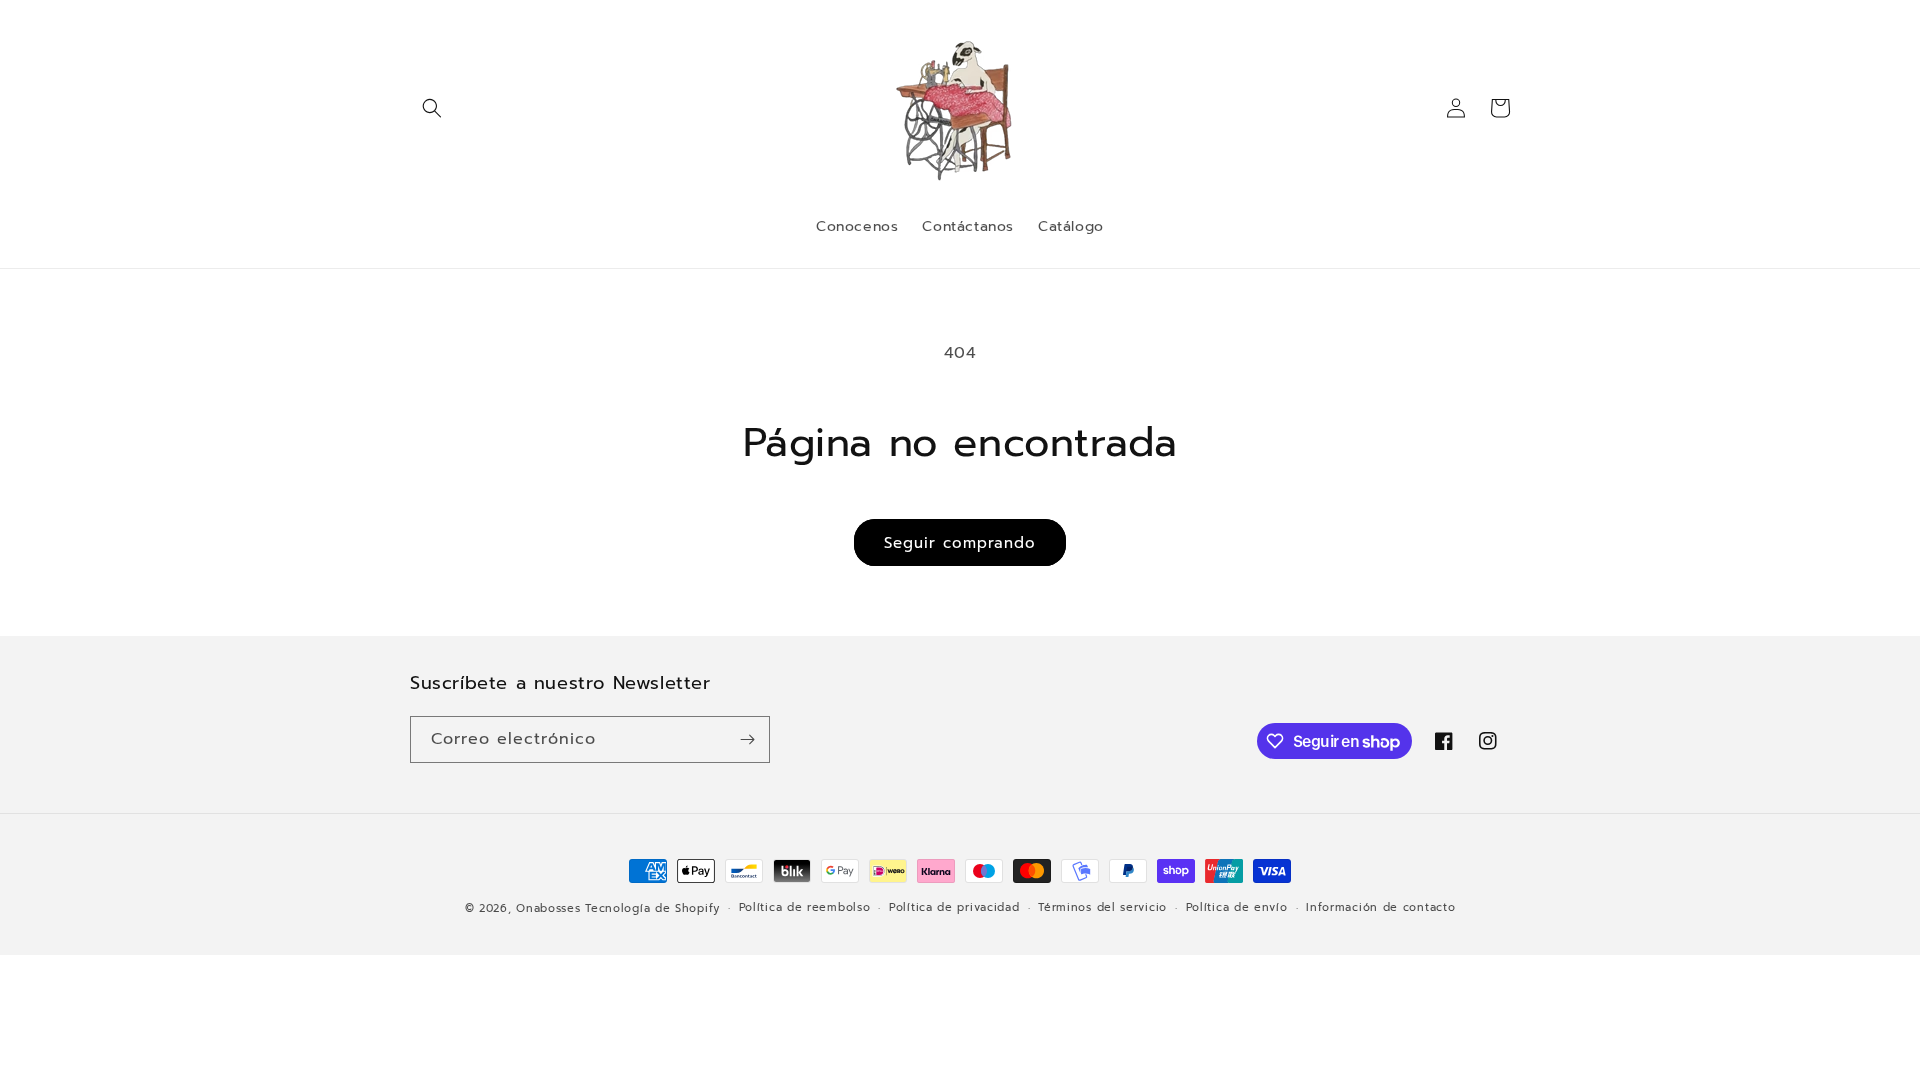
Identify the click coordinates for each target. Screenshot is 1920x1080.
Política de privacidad (954, 907)
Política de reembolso (805, 907)
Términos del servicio (1102, 907)
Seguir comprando (960, 543)
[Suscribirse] (747, 739)
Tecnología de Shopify (652, 908)
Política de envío (1237, 907)
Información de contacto (1380, 907)
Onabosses (548, 908)
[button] (432, 108)
